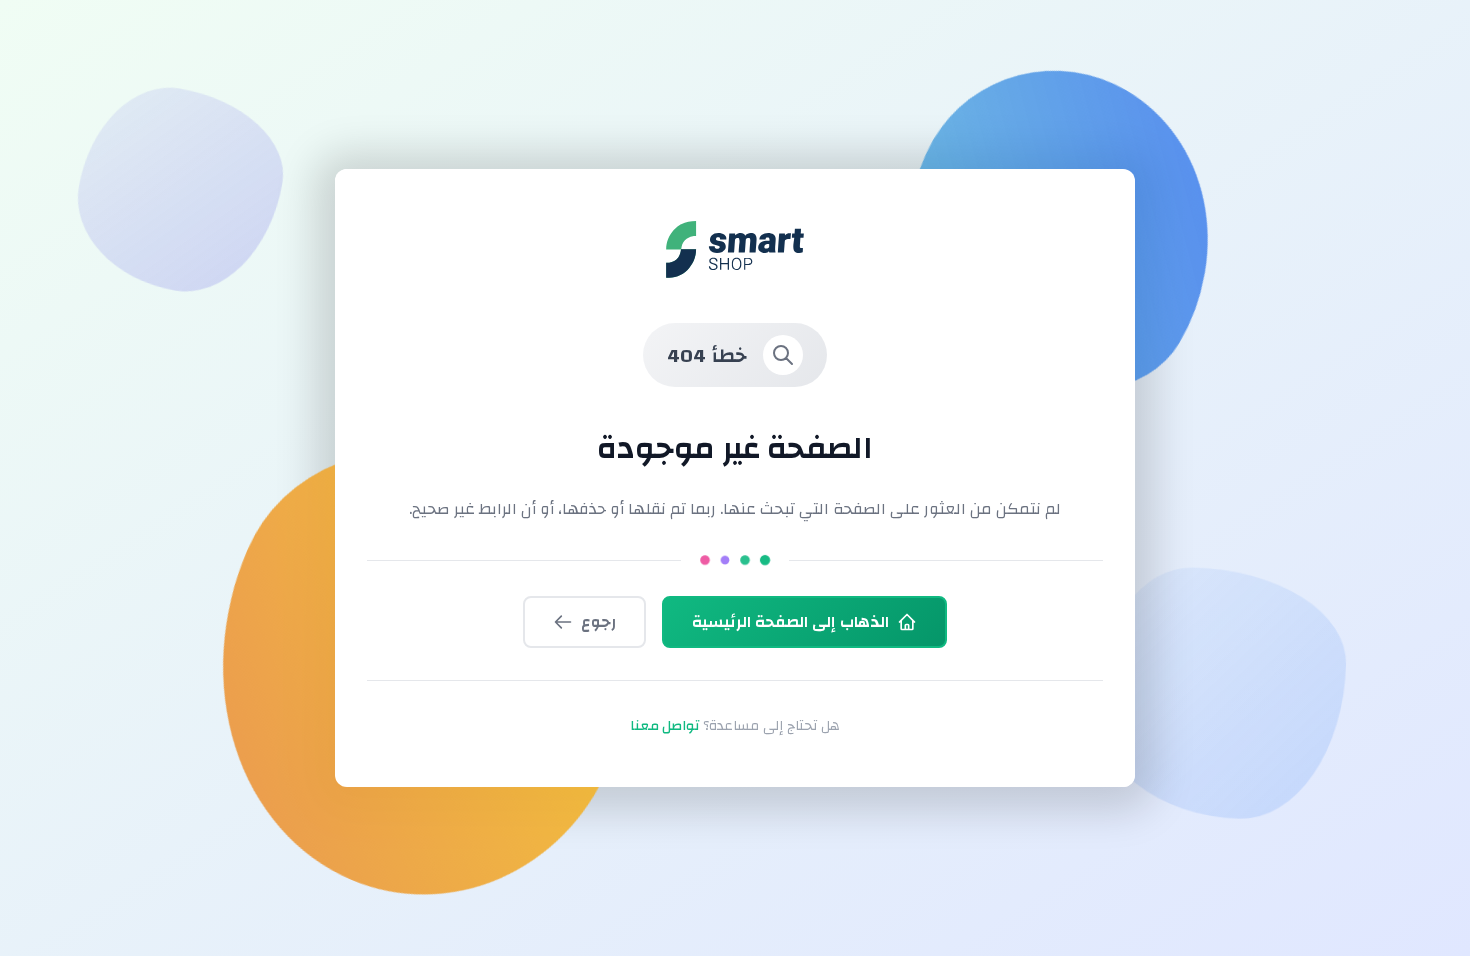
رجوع (598, 622)
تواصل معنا (664, 726)
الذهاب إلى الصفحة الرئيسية (790, 622)
